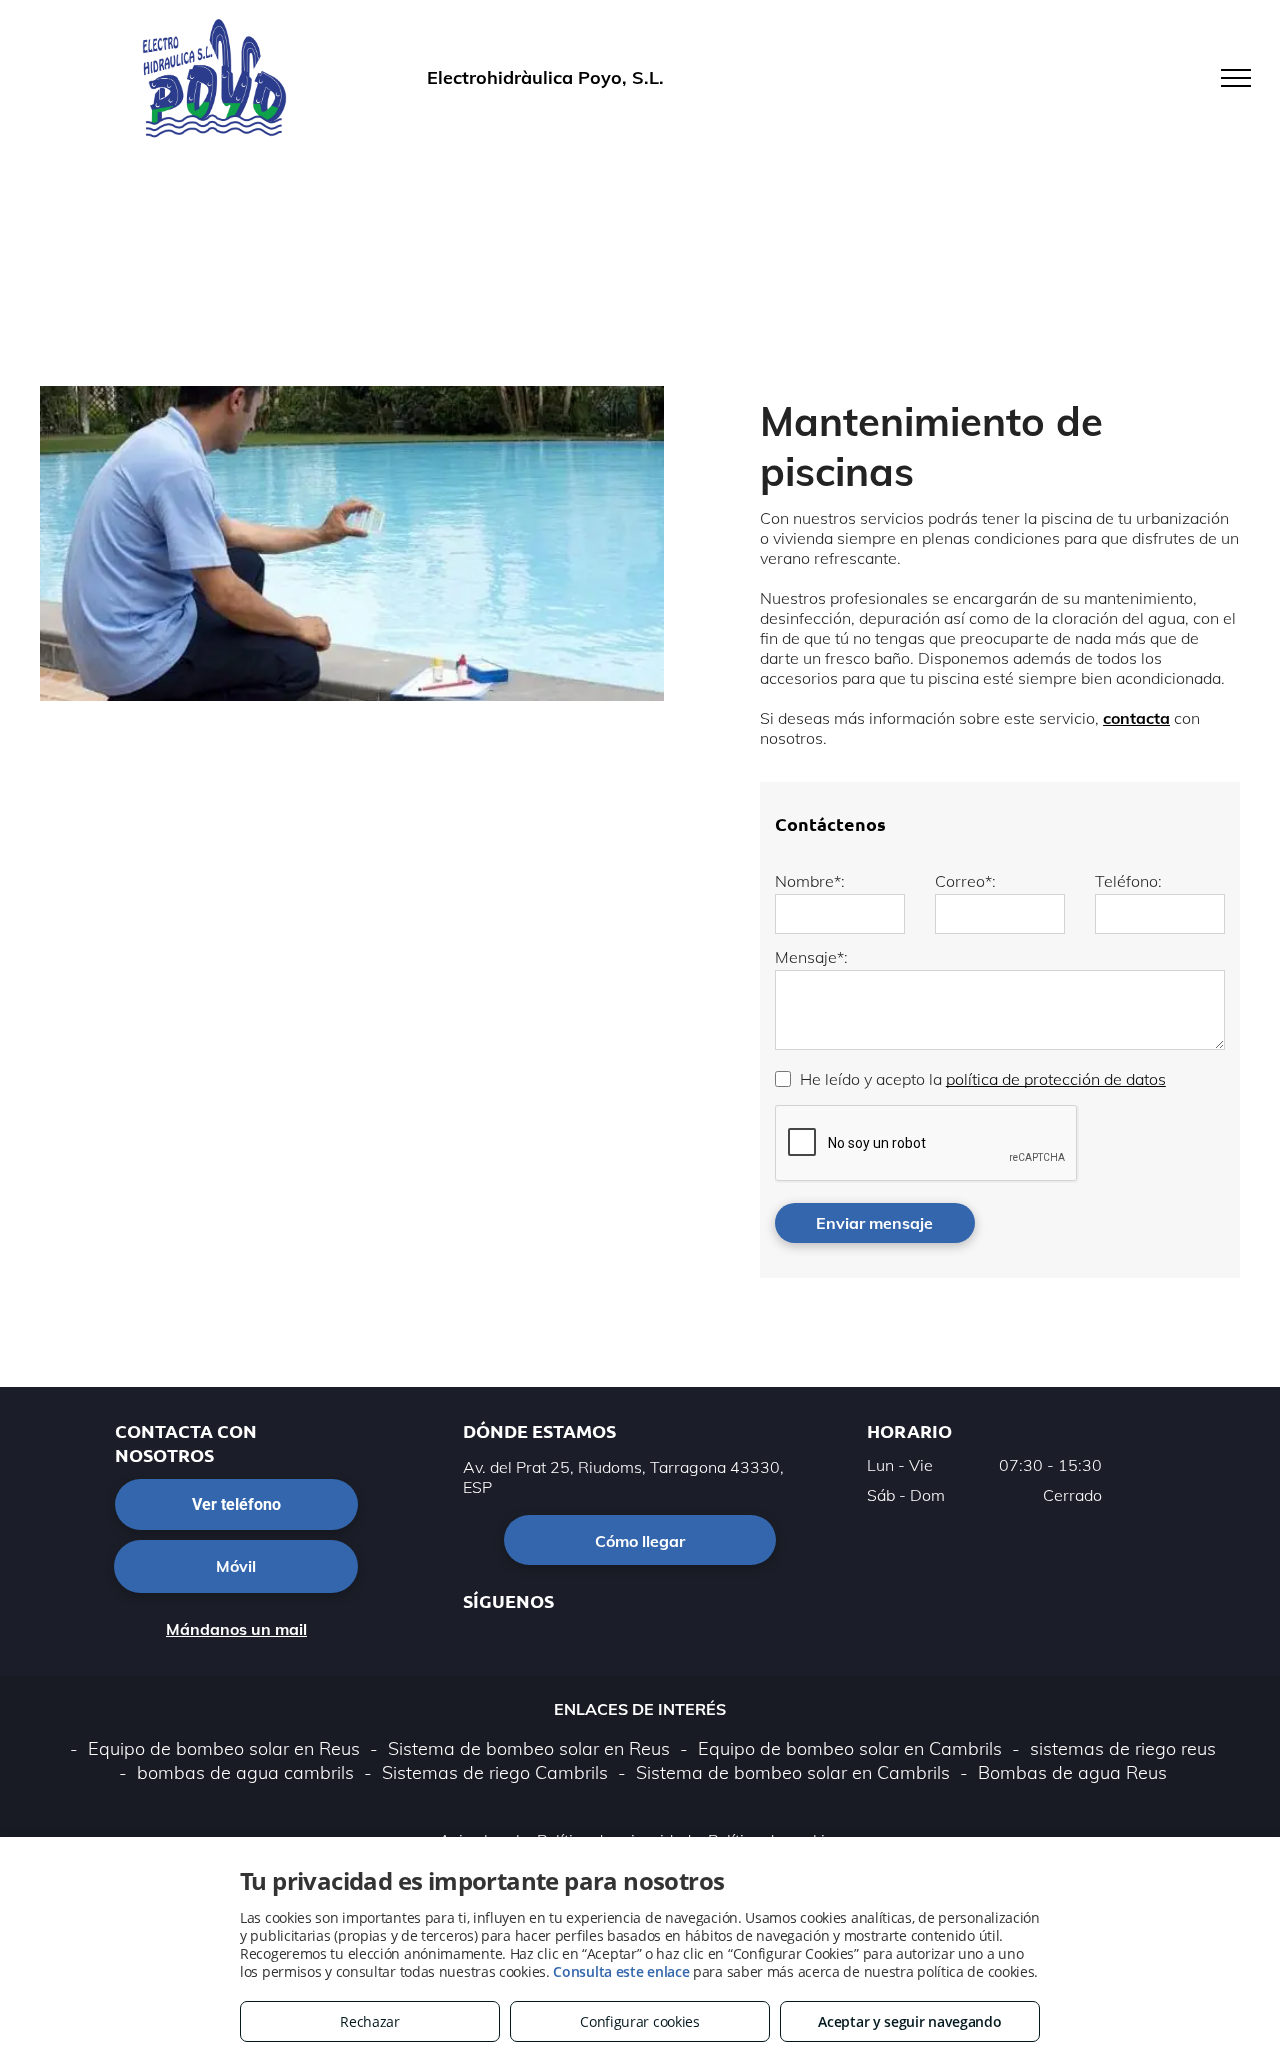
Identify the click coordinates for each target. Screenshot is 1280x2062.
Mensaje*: (811, 957)
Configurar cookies (640, 2021)
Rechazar (370, 2021)
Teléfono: (1128, 881)
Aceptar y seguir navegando (909, 2021)
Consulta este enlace (621, 1971)
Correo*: (965, 881)
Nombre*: (810, 881)
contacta (1136, 718)
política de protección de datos (1056, 1079)
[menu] (1236, 78)
